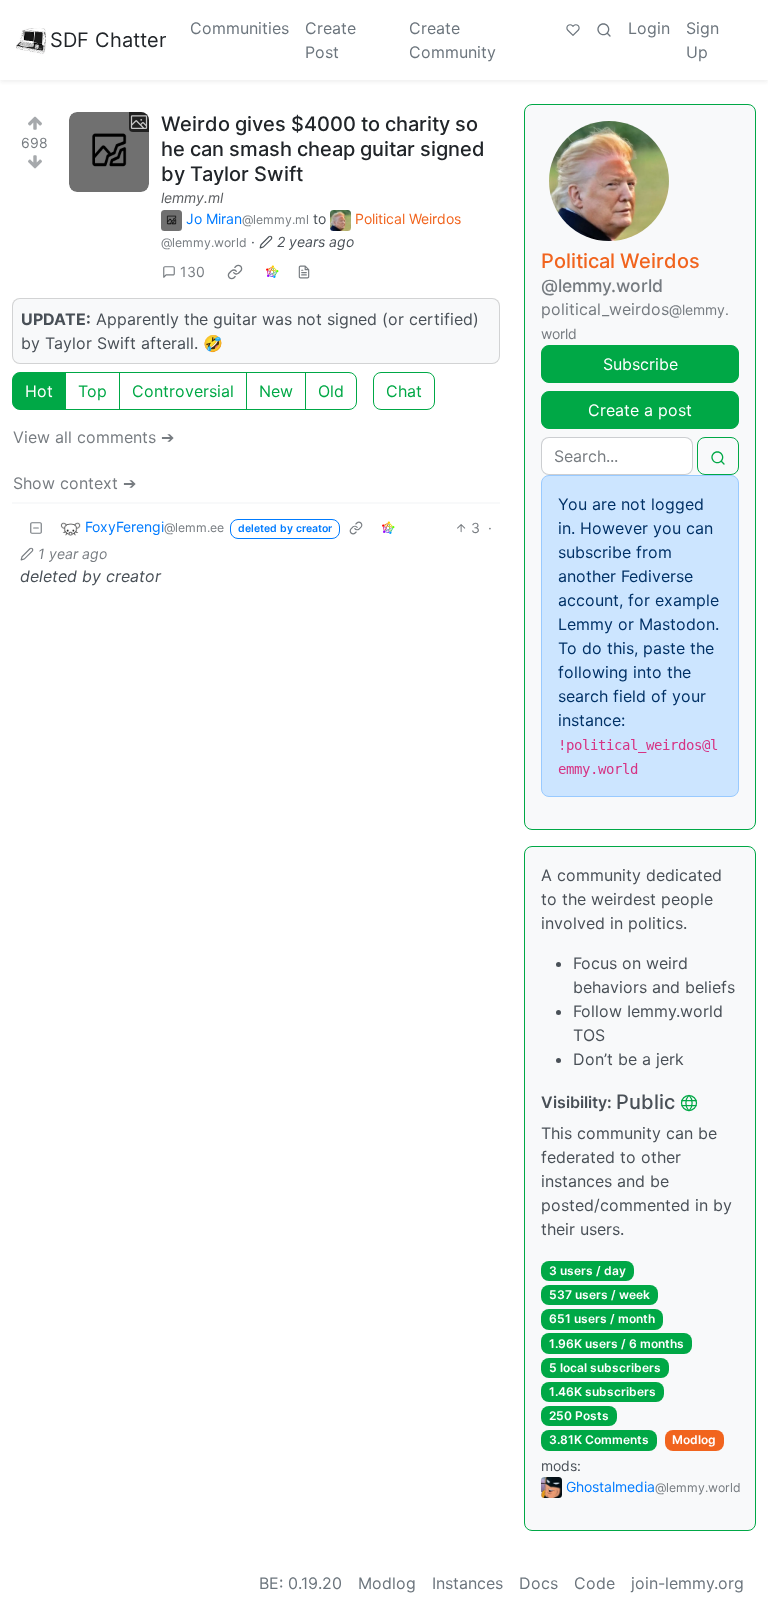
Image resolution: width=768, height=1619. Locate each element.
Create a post (640, 410)
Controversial (183, 391)
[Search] (604, 28)
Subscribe (640, 364)
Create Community (452, 40)
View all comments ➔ (93, 437)
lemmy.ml (192, 197)
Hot (39, 391)
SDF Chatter (108, 40)
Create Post (330, 40)
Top (92, 391)
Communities (239, 28)
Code (594, 1583)
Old (331, 391)
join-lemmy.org (687, 1583)
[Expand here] (109, 152)
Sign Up (702, 40)
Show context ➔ (74, 483)
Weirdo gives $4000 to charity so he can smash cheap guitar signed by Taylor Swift (323, 149)
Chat (404, 391)
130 (192, 271)
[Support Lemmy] (573, 28)
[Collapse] (36, 527)
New (276, 391)
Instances (467, 1583)
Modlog (694, 1439)
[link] (235, 271)
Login (649, 28)
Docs (538, 1583)
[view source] (304, 271)
